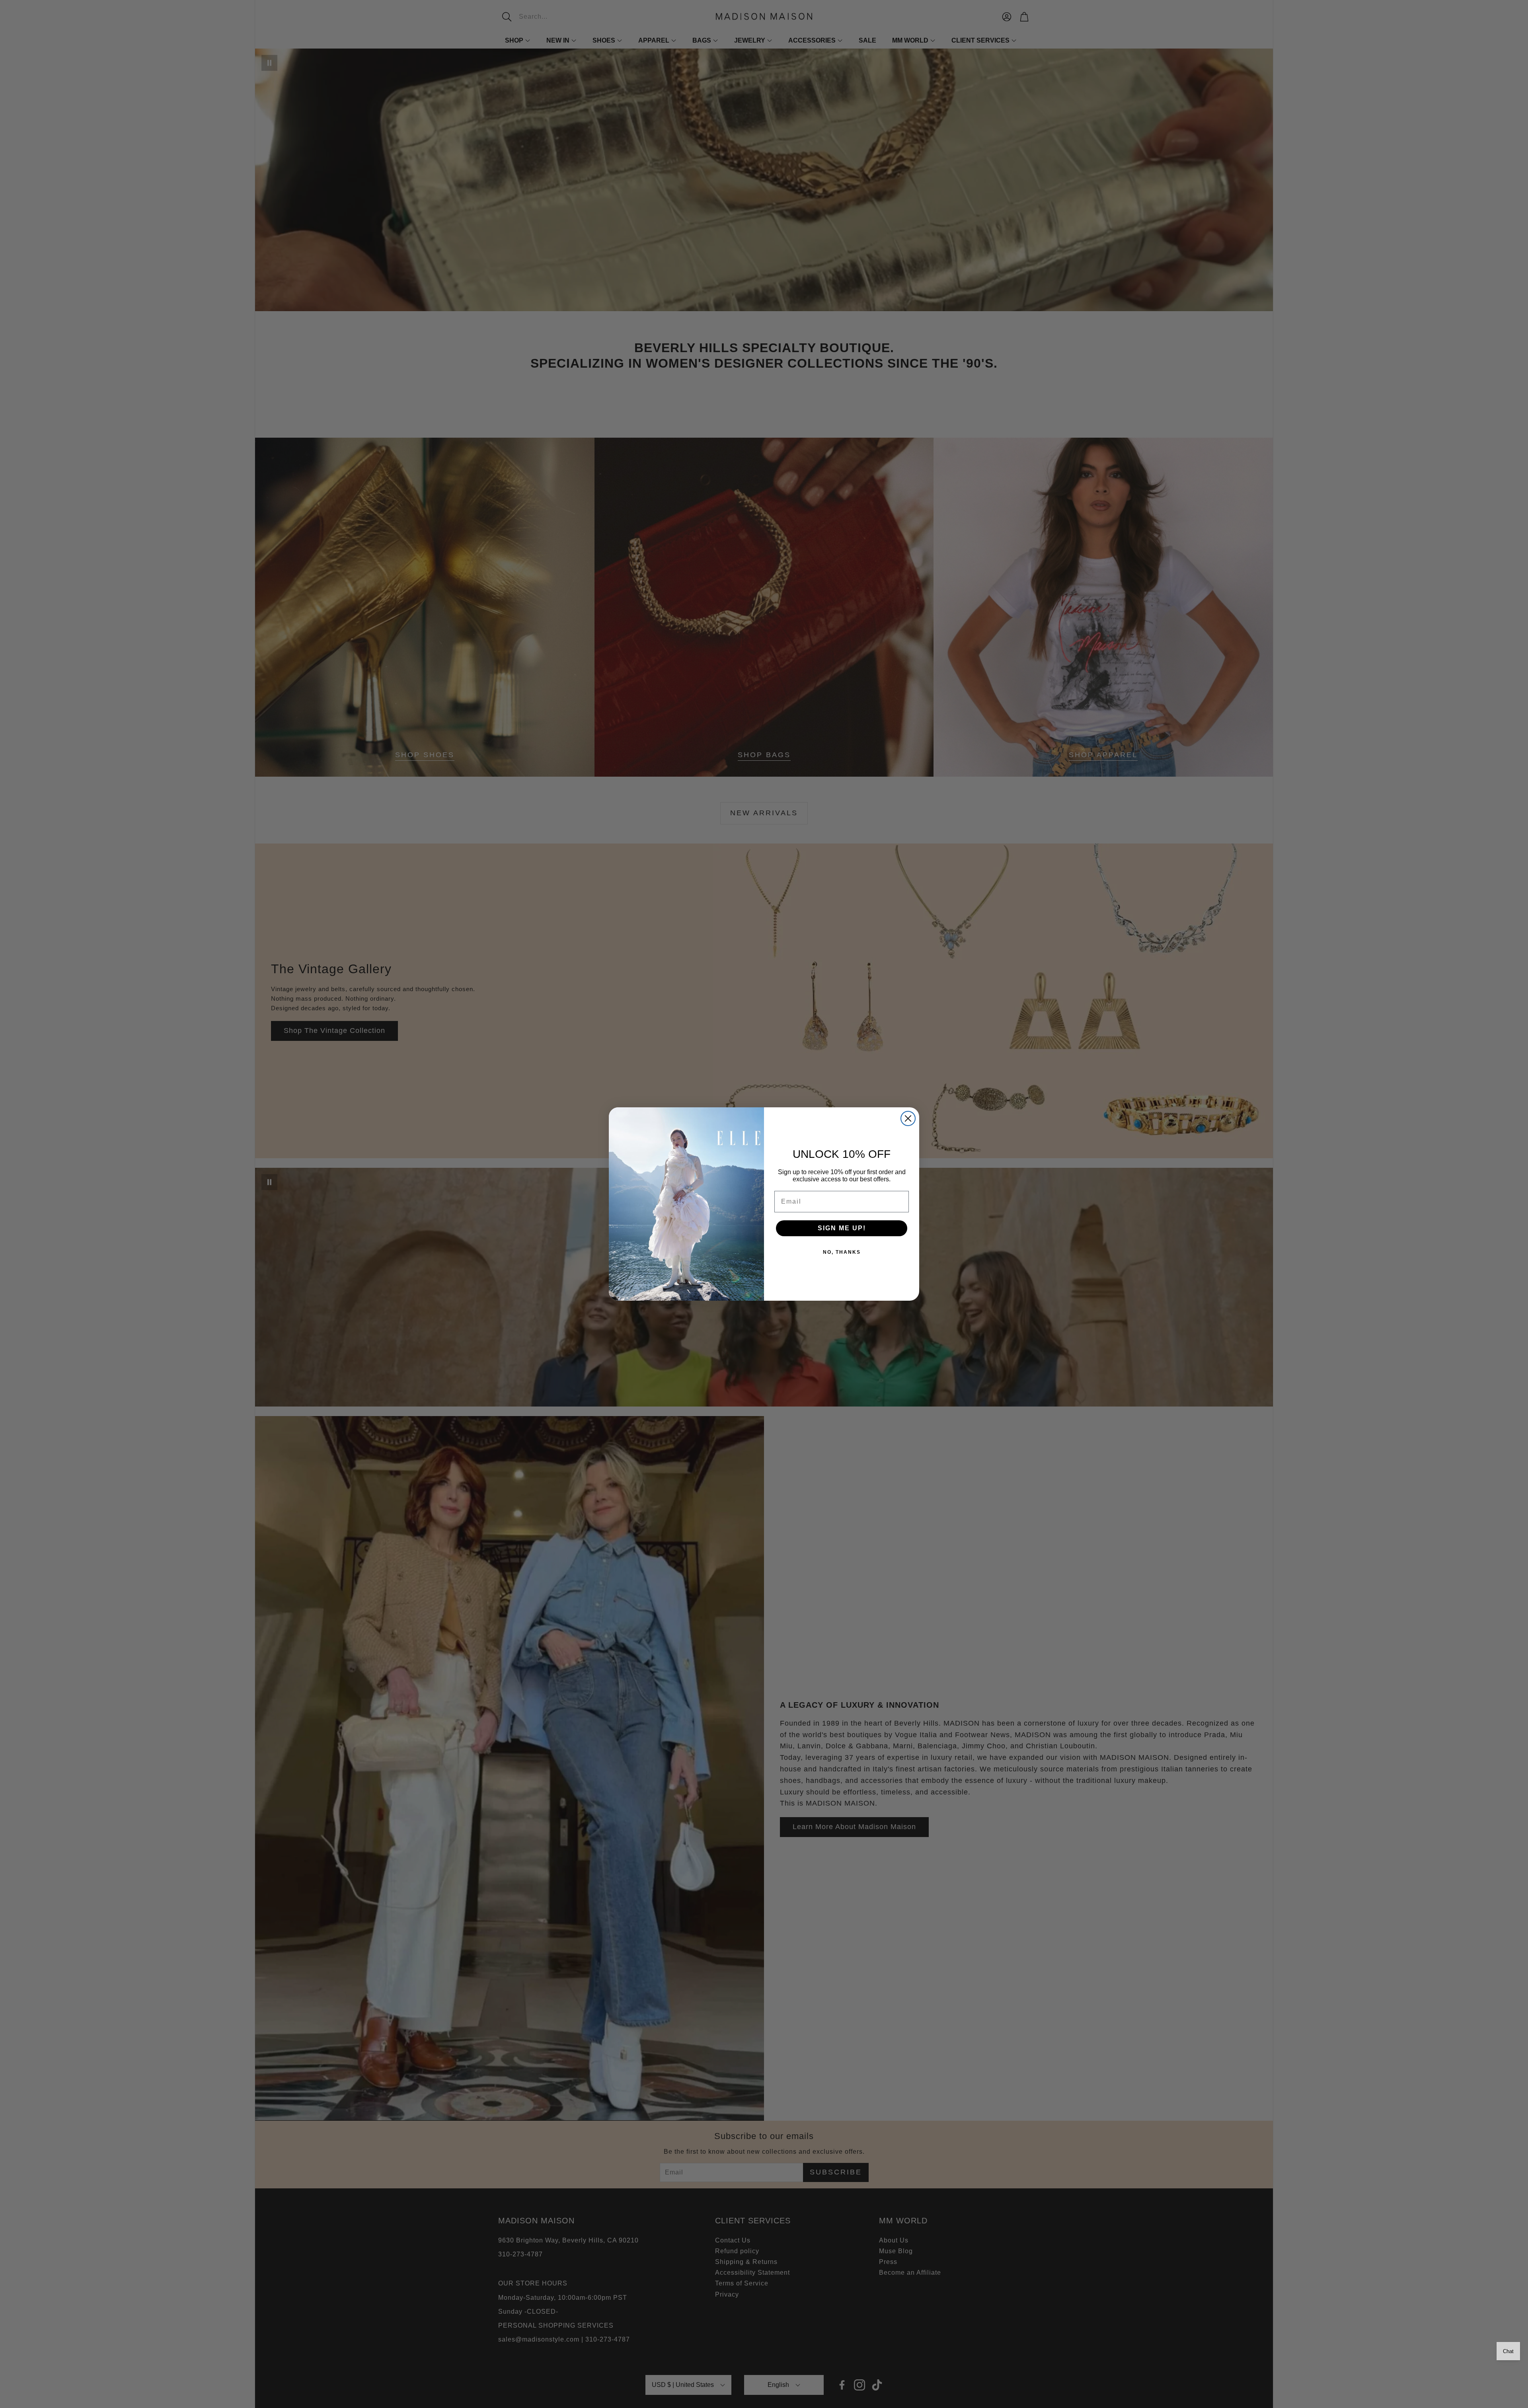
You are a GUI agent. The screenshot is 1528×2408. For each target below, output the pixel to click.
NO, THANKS (842, 1252)
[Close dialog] (908, 1118)
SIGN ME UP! (842, 1228)
